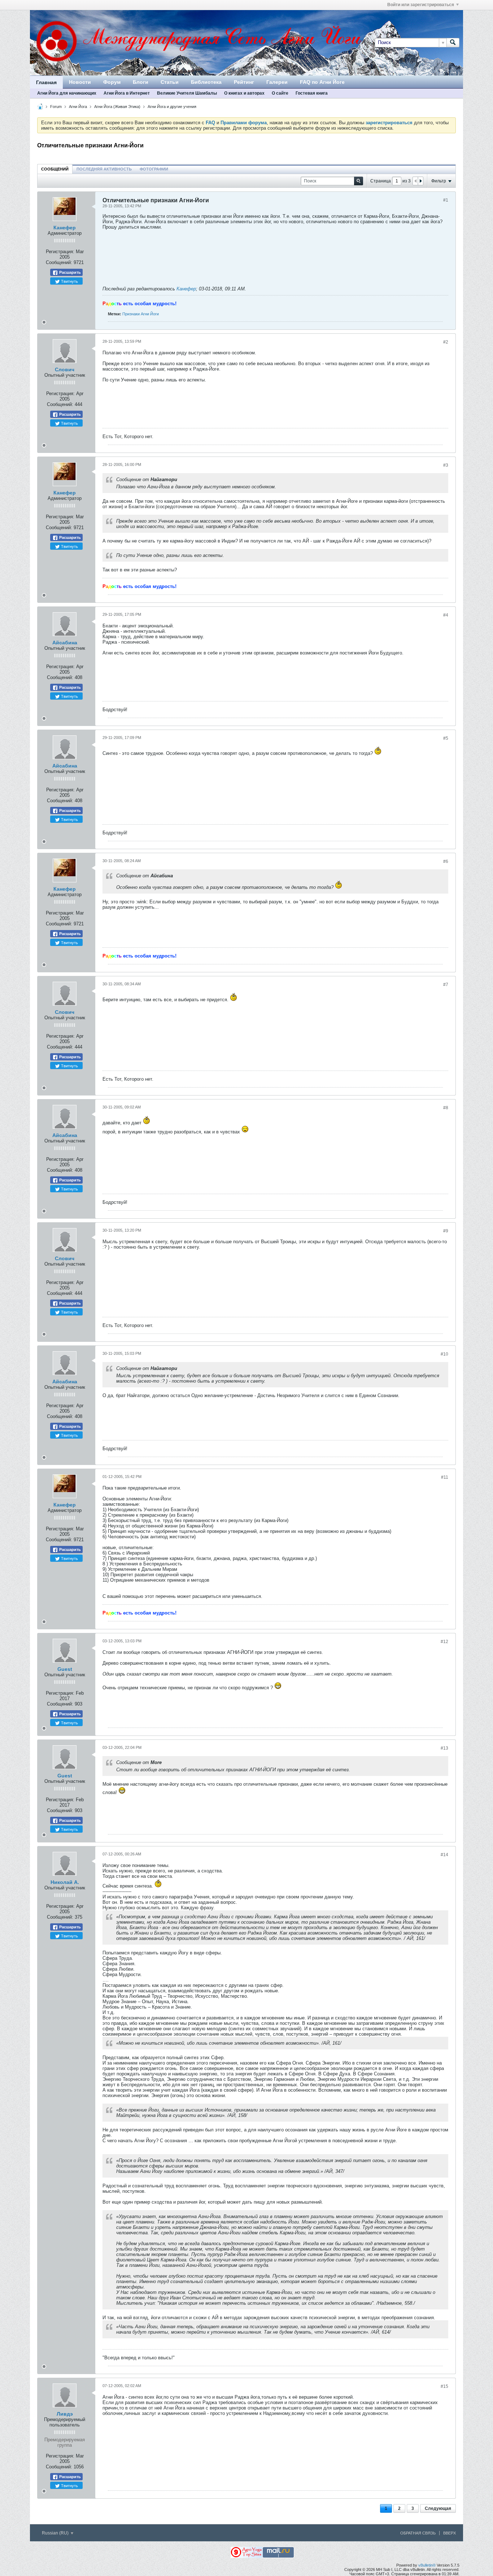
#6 (446, 861)
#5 (446, 738)
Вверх (450, 2533)
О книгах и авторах (244, 93)
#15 (444, 2386)
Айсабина (65, 643)
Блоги (141, 82)
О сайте (280, 93)
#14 (444, 1855)
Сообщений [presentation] (55, 169)
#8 (446, 1108)
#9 (446, 1231)
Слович (65, 369)
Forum (56, 107)
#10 (444, 1354)
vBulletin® (427, 2565)
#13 (444, 1748)
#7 (446, 985)
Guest (65, 1669)
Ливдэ (65, 2414)
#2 (446, 342)
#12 (444, 1642)
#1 (446, 200)
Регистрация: (60, 252)
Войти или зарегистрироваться (421, 5)
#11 (445, 1477)
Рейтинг (244, 82)
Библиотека (206, 82)
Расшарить (69, 272)
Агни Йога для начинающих (67, 93)
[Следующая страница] (420, 181)
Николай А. (65, 1882)
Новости (80, 82)
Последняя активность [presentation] (104, 169)
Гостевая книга (312, 93)
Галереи (277, 82)
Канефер (65, 228)
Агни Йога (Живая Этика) (117, 107)
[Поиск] (453, 43)
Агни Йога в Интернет (127, 93)
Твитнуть (69, 281)
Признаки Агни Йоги (141, 314)
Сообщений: (59, 262)
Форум (112, 82)
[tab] (55, 169)
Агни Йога (78, 107)
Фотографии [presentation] (154, 169)
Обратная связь (418, 2533)
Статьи (170, 82)
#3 (446, 465)
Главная (46, 82)
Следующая (438, 2508)
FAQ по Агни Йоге (322, 82)
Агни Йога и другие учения (172, 107)
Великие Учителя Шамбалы (187, 93)
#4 (446, 615)
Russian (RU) (56, 2533)
